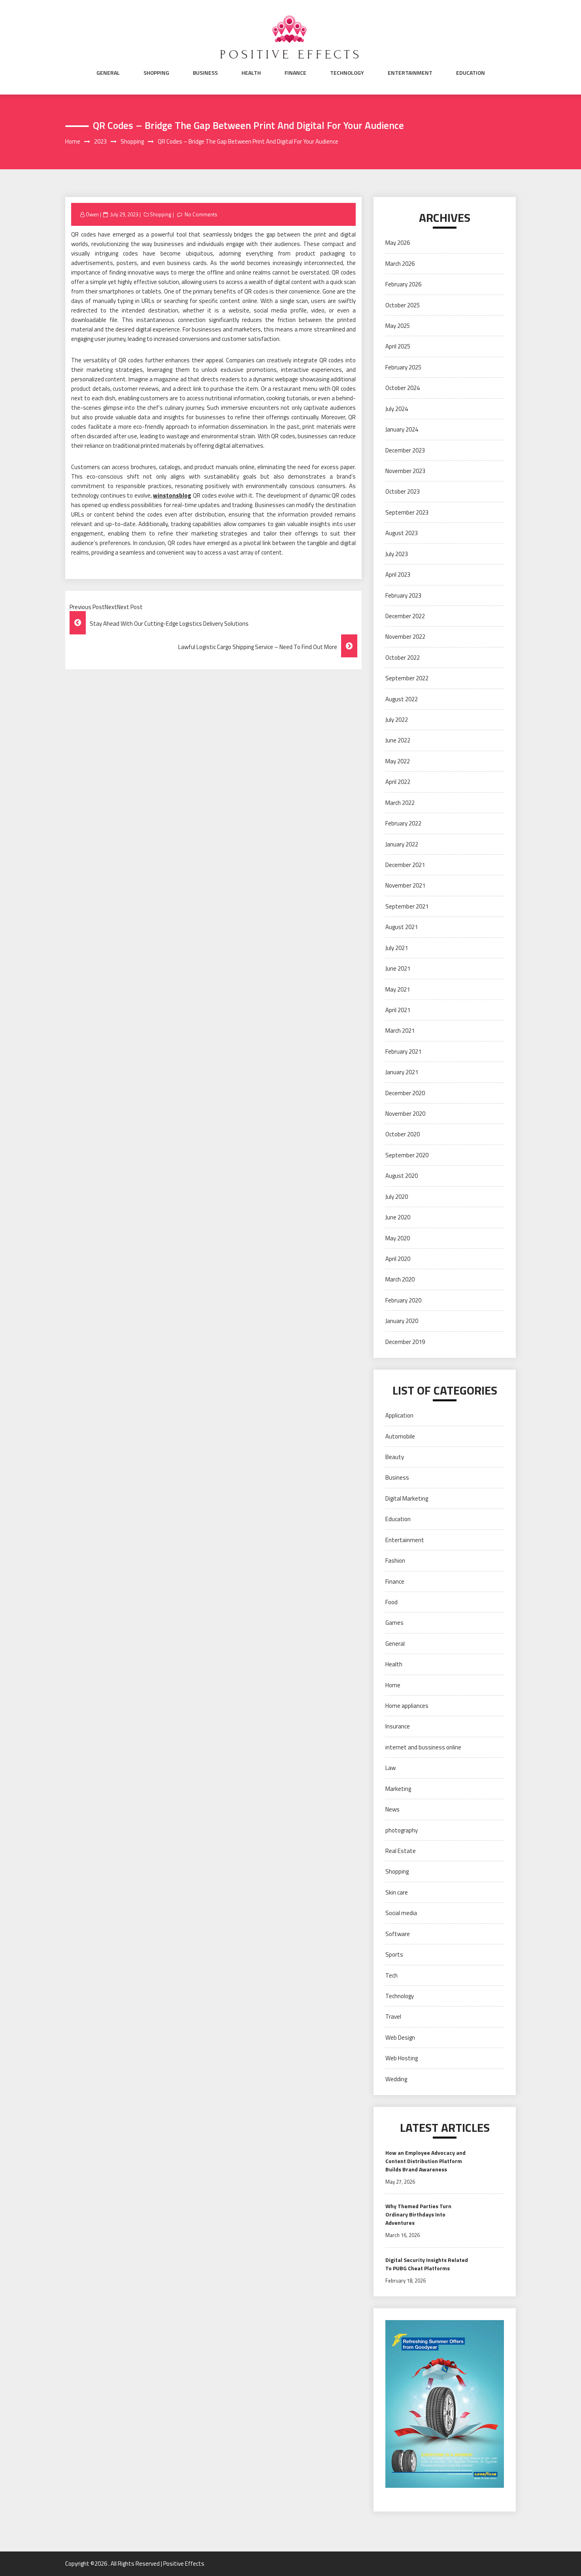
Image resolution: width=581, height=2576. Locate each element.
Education (471, 73)
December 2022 (405, 616)
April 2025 (398, 346)
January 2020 (402, 1321)
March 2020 (400, 1279)
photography (402, 1830)
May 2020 (398, 1238)
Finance (295, 73)
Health (251, 73)
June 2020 (398, 1217)
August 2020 (402, 1176)
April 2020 (398, 1259)
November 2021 (405, 885)
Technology (347, 73)
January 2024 (402, 429)
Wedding (396, 2079)
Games (394, 1623)
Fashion (395, 1561)
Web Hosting (402, 2058)
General (108, 73)
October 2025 (403, 305)
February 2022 (403, 823)
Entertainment (410, 73)
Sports (394, 1954)
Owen (92, 214)
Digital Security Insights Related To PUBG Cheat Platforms (427, 2264)
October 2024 (403, 388)
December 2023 (405, 450)
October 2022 (403, 658)
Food (391, 1602)
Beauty (395, 1457)
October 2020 (403, 1134)
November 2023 (405, 471)
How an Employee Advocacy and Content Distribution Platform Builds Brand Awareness (425, 2161)
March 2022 (400, 803)
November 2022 (405, 637)
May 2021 (398, 989)
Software (398, 1934)
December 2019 (405, 1342)
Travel (393, 2017)
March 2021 (400, 1031)
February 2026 (403, 284)
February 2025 (403, 367)
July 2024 (397, 409)
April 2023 (398, 574)
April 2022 (398, 782)
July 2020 (397, 1197)
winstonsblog (172, 495)
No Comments (201, 214)
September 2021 (407, 906)
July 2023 (397, 554)
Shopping (156, 73)
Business (205, 73)
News (392, 1809)
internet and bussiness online (423, 1747)
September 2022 (407, 678)
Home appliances (407, 1706)
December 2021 (405, 865)
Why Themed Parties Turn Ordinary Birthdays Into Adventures (418, 2214)
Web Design (400, 2038)
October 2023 (403, 491)
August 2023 (402, 533)
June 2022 (398, 740)
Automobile (400, 1436)
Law (390, 1768)
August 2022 (402, 699)
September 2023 (407, 512)
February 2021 (403, 1051)
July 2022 (397, 720)
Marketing (398, 1789)
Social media (401, 1913)
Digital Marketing (407, 1498)
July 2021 (397, 948)
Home (393, 1685)
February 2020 (403, 1300)
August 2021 (402, 927)
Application (399, 1415)
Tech (391, 1975)
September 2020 (407, 1155)
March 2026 (400, 264)
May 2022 (398, 761)
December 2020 (405, 1093)
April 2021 (398, 1010)
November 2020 (405, 1114)
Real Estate (401, 1851)
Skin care (397, 1892)
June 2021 (398, 968)
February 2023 (403, 595)
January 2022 (402, 844)
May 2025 (398, 326)
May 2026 (398, 243)
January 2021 (402, 1072)
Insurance (398, 1726)
